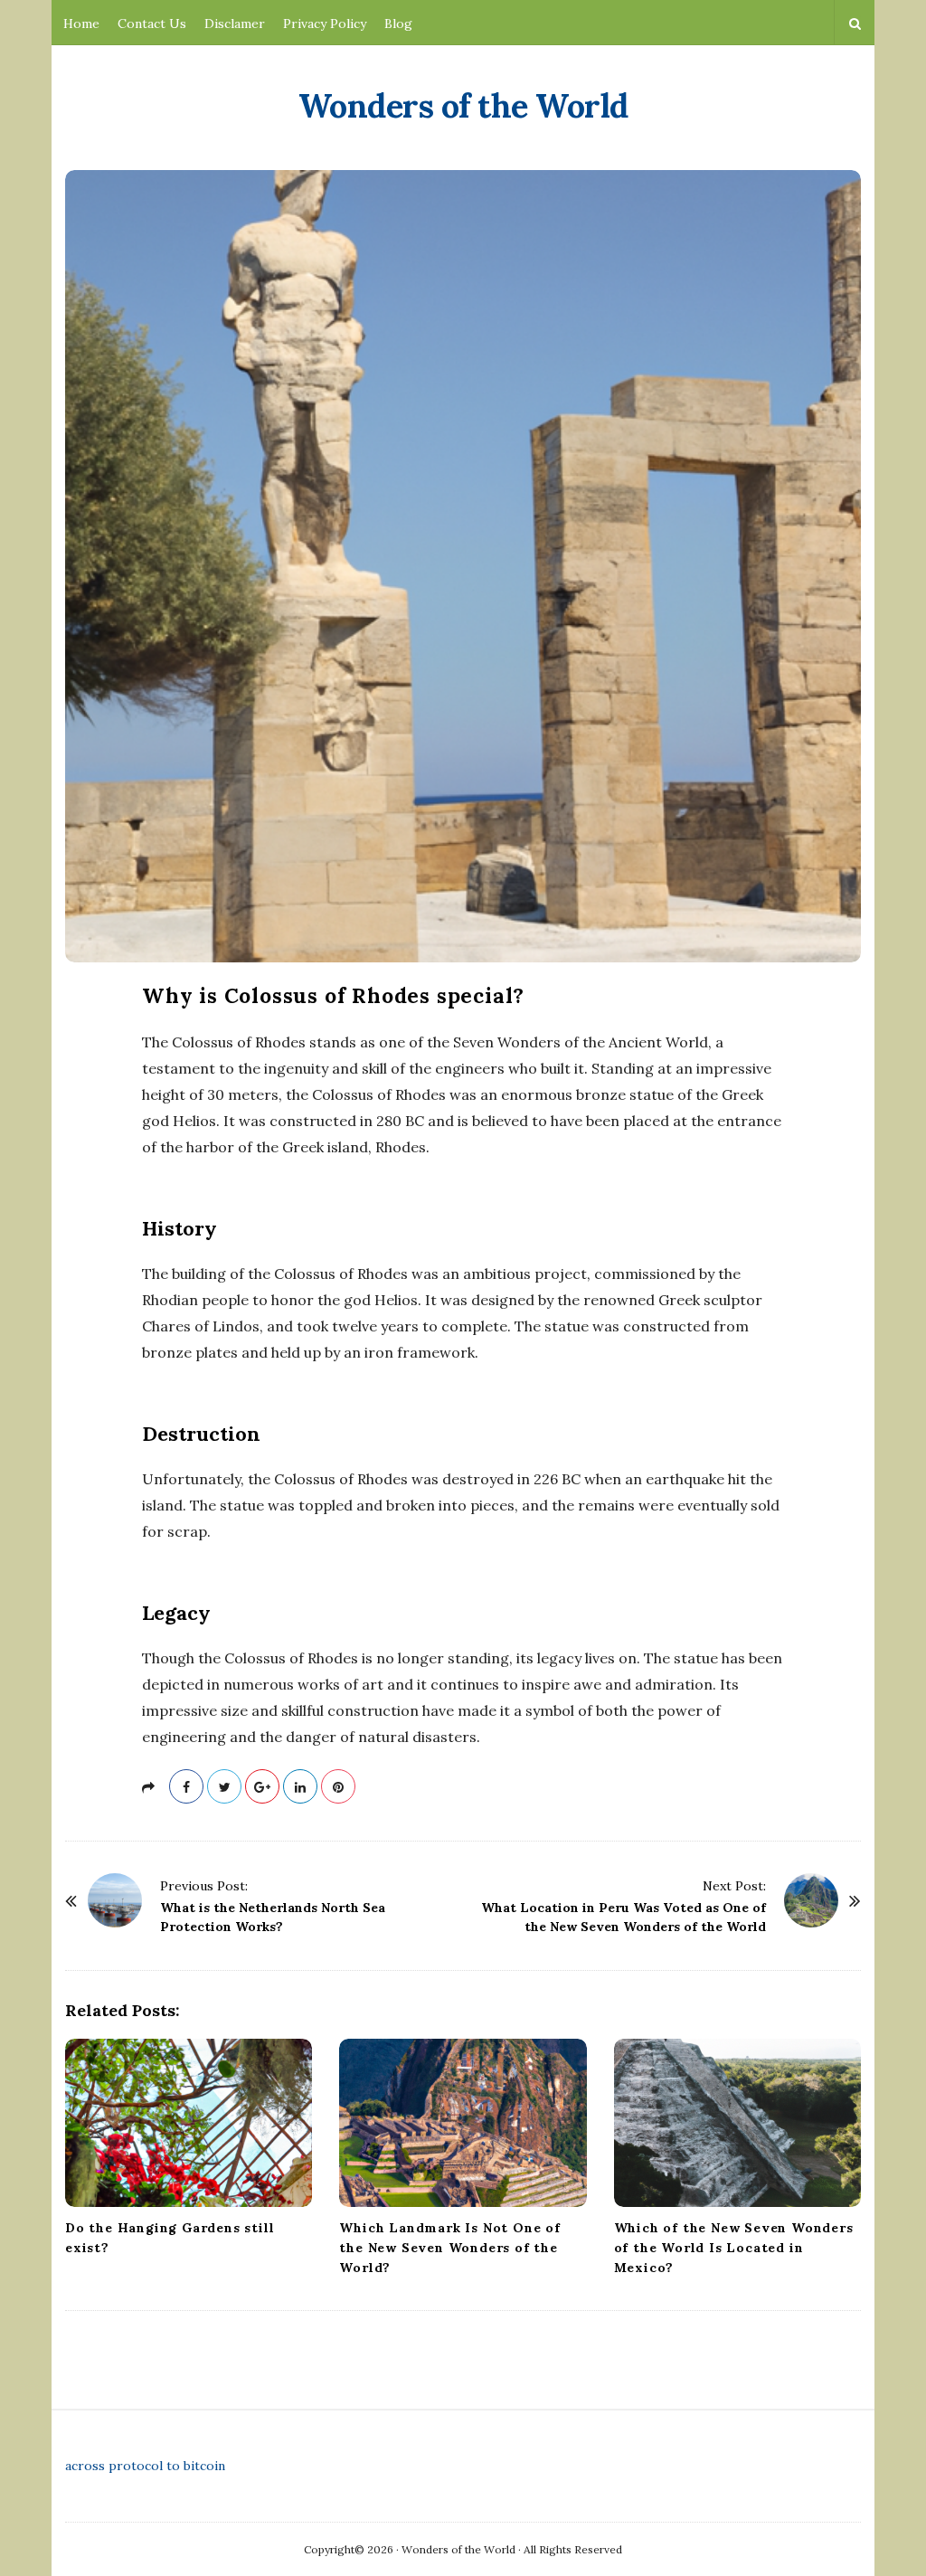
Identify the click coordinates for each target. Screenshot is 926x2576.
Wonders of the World (463, 106)
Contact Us (152, 24)
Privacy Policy (325, 24)
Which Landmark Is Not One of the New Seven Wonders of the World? (449, 2248)
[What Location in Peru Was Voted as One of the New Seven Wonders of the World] (811, 1900)
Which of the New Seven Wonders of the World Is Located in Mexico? (734, 2248)
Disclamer (235, 24)
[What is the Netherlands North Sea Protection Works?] (115, 1900)
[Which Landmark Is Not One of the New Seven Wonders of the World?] (463, 2123)
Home (81, 24)
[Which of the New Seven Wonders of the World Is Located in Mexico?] (737, 2123)
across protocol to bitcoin (145, 2466)
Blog (398, 24)
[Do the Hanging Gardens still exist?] (189, 2123)
